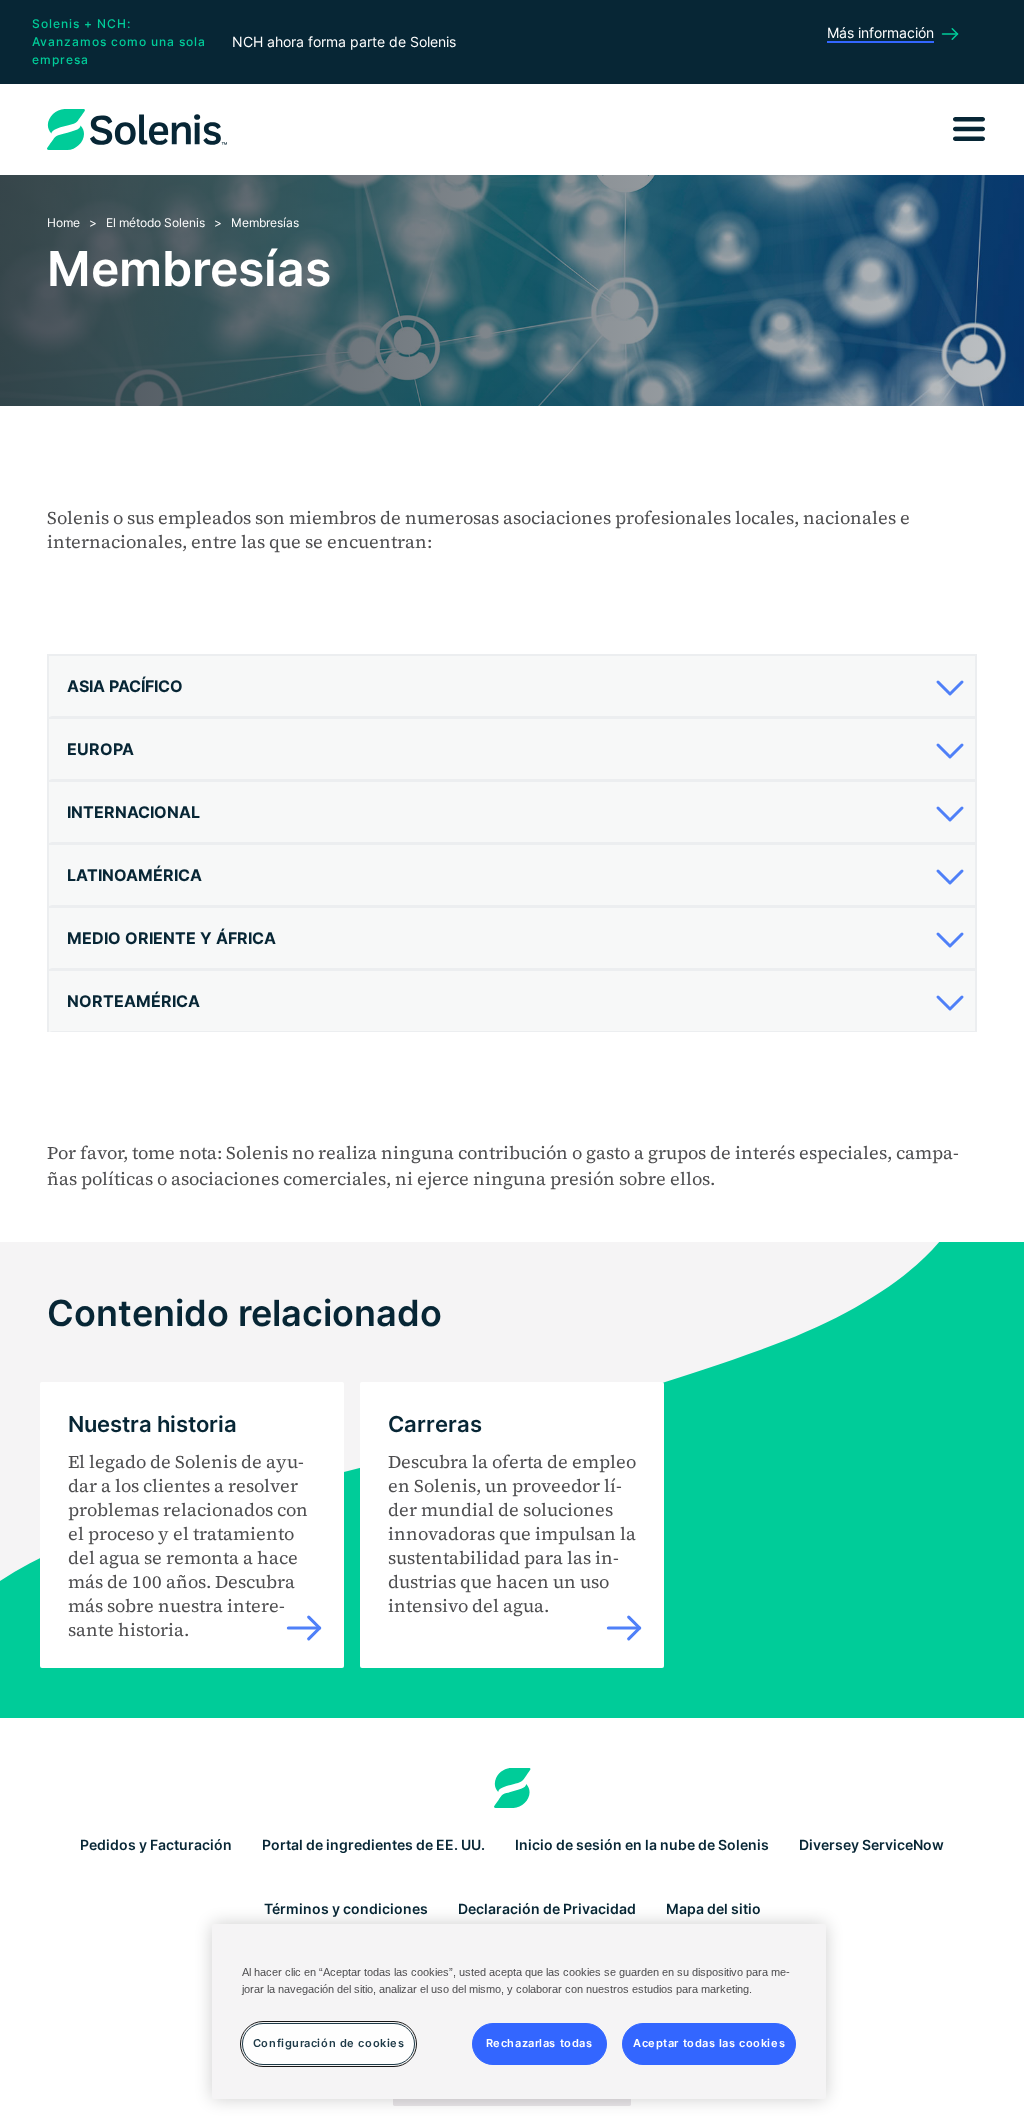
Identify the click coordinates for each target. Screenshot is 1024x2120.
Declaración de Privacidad (547, 1908)
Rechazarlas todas (539, 2043)
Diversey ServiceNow (871, 1844)
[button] (509, 686)
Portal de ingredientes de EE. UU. (373, 1844)
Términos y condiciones (346, 1908)
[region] (519, 2011)
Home (63, 222)
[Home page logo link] (512, 1788)
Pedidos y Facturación (156, 1844)
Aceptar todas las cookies (709, 2043)
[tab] (512, 686)
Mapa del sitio (713, 1908)
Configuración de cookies (329, 2043)
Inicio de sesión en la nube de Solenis (642, 1844)
